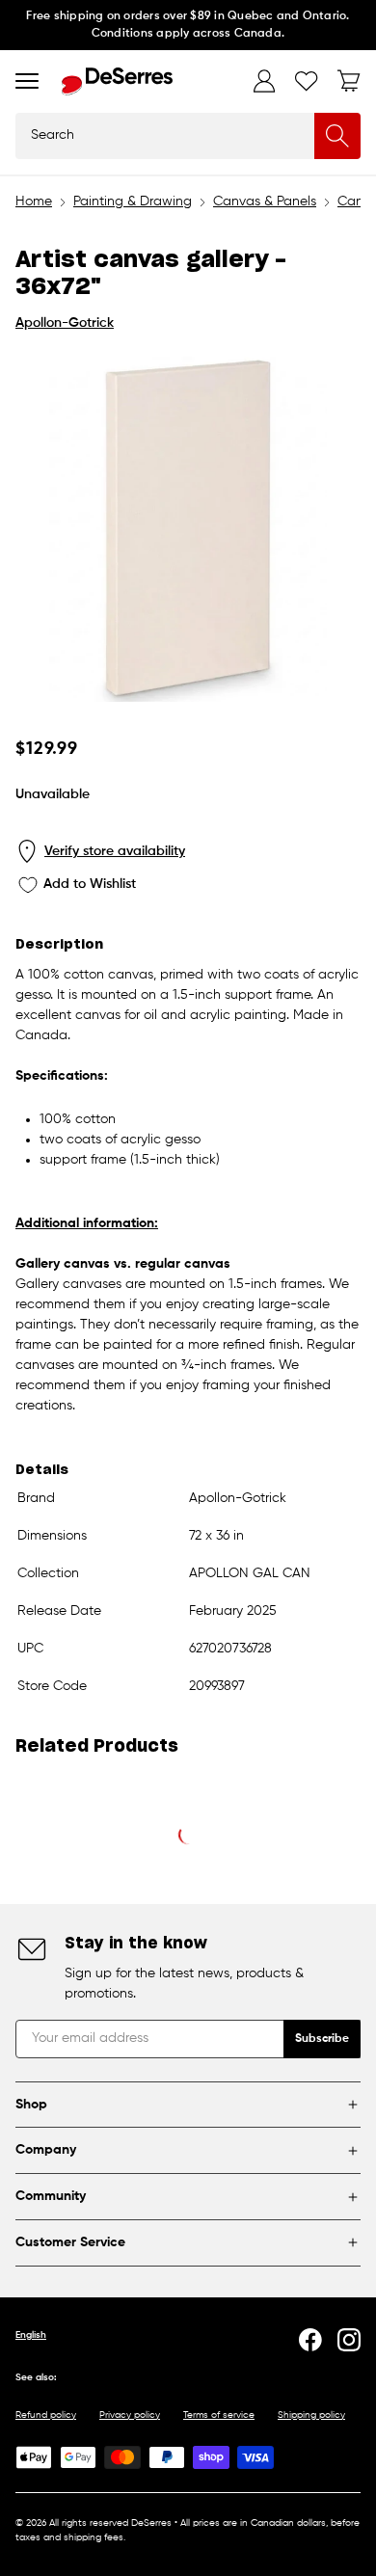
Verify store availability (115, 851)
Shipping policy (311, 2415)
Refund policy (46, 2415)
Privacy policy (130, 2415)
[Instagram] (349, 2340)
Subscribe (322, 2039)
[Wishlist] (307, 81)
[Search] (337, 136)
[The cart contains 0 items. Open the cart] (349, 81)
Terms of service (219, 2415)
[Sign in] (264, 81)
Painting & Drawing (133, 201)
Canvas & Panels (265, 201)
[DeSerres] (117, 81)
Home (34, 201)
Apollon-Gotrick (65, 323)
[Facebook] (310, 2340)
